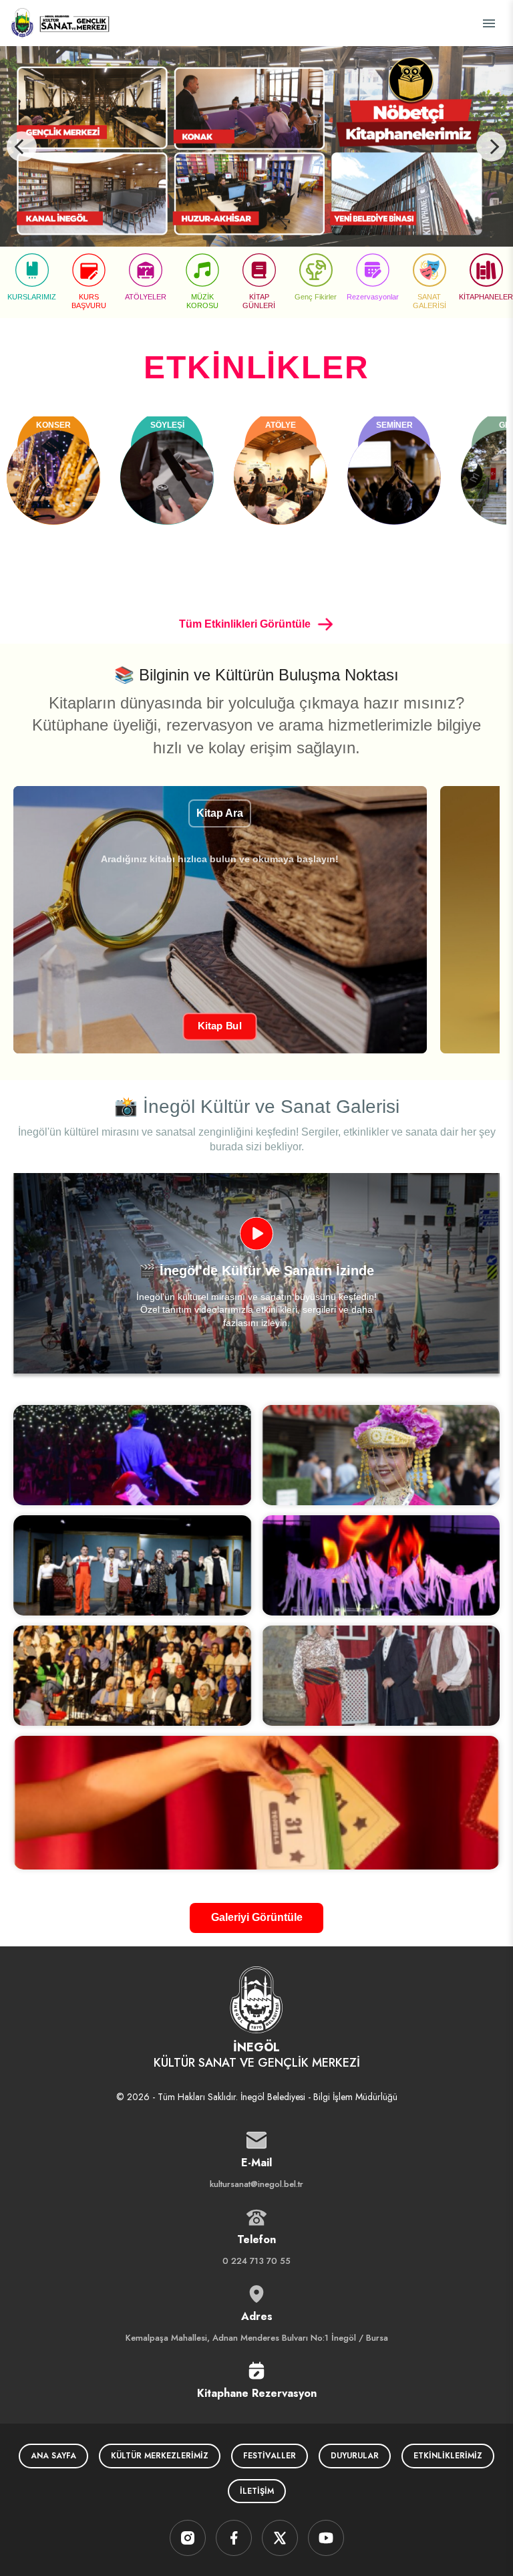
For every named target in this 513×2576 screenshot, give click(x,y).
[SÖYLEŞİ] (167, 477)
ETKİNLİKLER (256, 367)
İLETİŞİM (257, 2491)
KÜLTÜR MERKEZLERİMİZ (160, 2456)
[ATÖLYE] (281, 477)
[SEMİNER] (394, 477)
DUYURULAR (355, 2456)
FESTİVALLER (270, 2456)
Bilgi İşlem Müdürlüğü (355, 2097)
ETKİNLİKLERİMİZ (448, 2456)
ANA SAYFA (53, 2456)
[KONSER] (53, 477)
